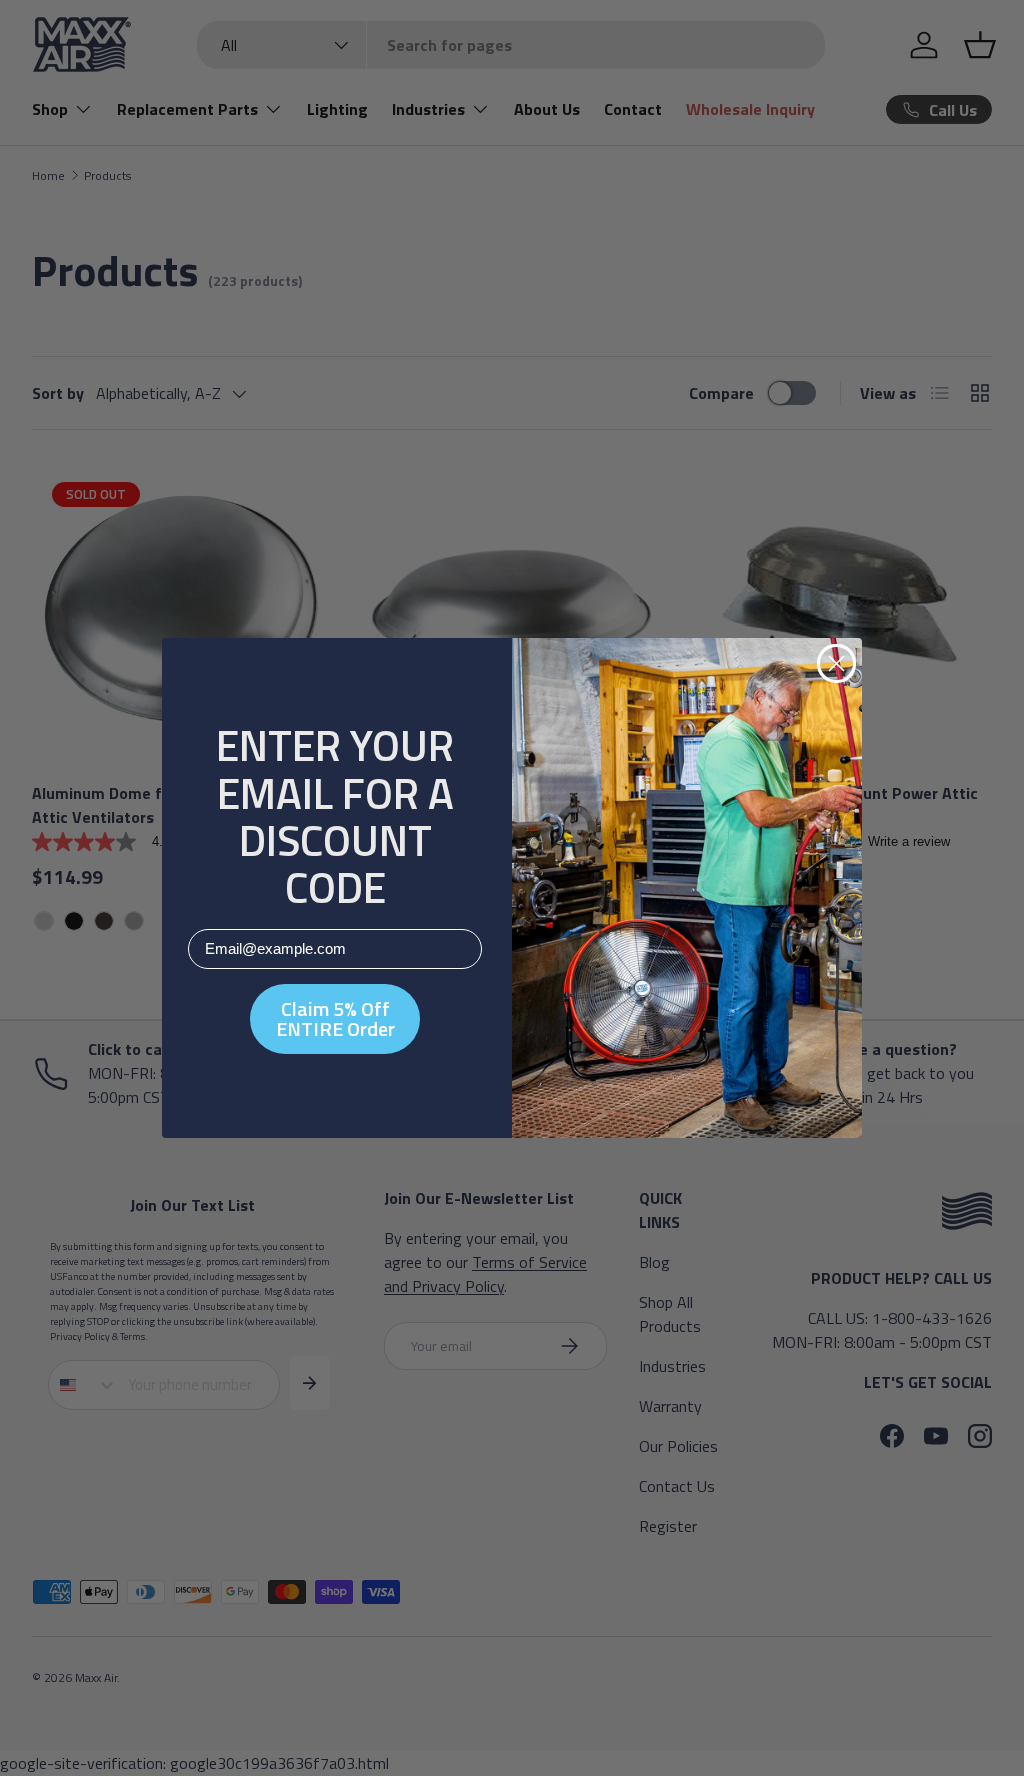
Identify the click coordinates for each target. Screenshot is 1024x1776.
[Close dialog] (836, 663)
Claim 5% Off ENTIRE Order (335, 1018)
